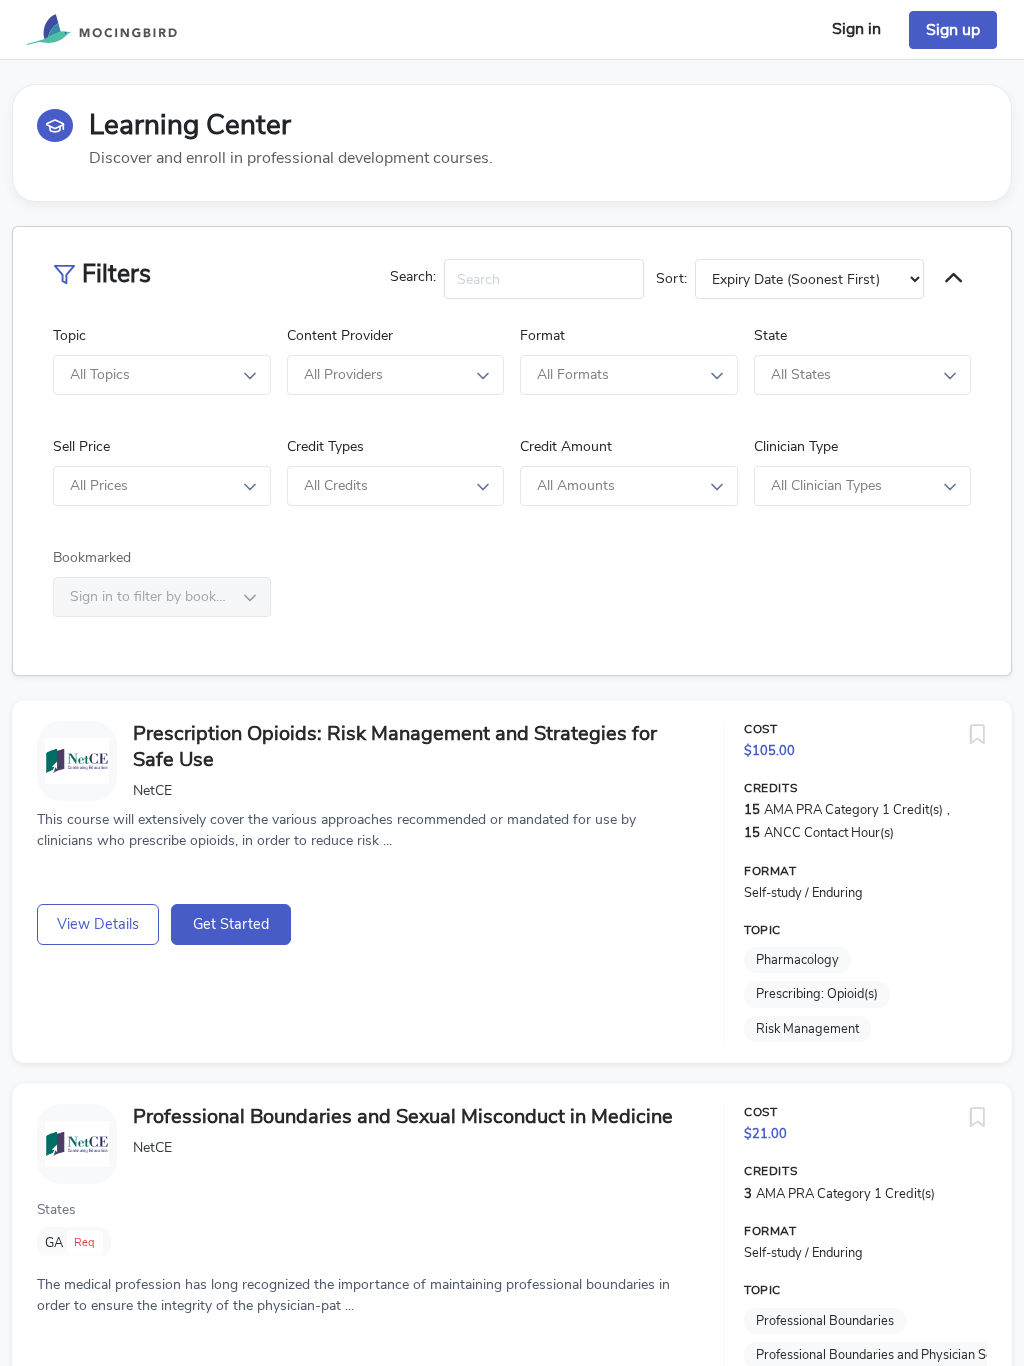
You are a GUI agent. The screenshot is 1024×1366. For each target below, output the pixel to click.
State (770, 335)
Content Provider (340, 335)
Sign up (953, 30)
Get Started (231, 924)
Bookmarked (92, 557)
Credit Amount (566, 446)
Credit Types (325, 446)
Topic (69, 335)
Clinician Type (796, 446)
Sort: (671, 278)
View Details (98, 924)
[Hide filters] (953, 279)
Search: (413, 276)
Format (542, 335)
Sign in (856, 29)
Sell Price (81, 446)
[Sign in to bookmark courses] (977, 735)
